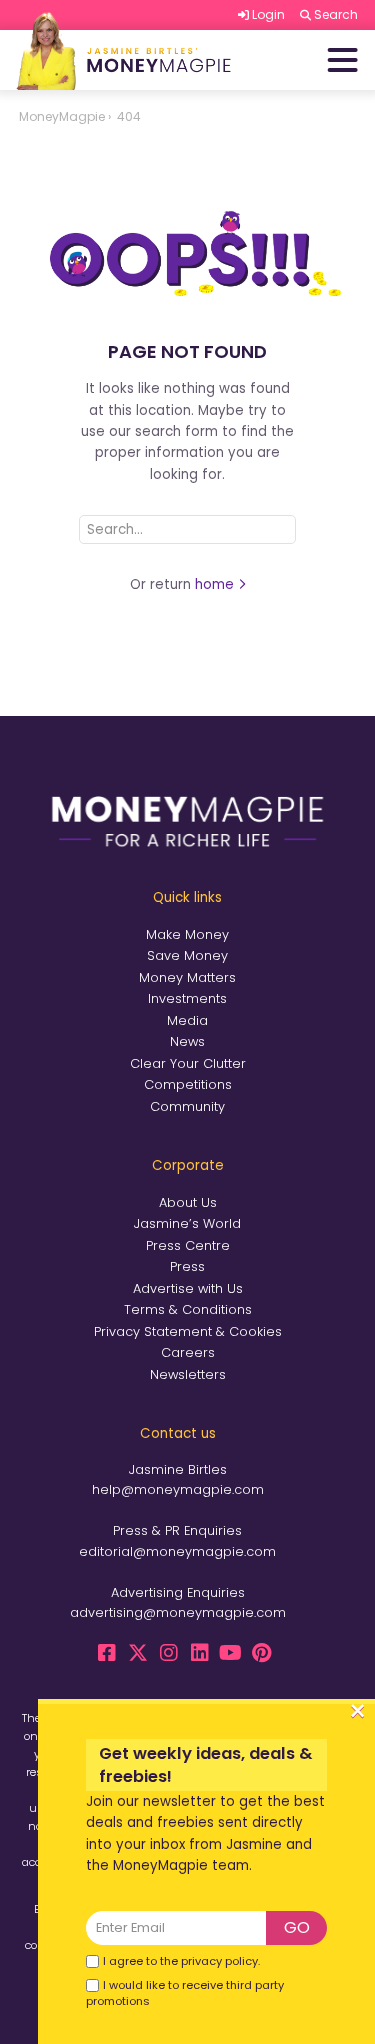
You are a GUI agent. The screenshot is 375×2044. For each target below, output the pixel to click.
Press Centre (188, 1245)
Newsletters (188, 1374)
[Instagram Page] (169, 1653)
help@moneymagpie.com (178, 1489)
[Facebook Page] (107, 1653)
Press (187, 1266)
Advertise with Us (188, 1288)
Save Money (187, 955)
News (187, 1041)
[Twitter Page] (138, 1653)
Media (187, 1020)
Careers (188, 1352)
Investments (187, 998)
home (216, 584)
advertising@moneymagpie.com (178, 1612)
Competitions (188, 1084)
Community (187, 1106)
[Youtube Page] (231, 1653)
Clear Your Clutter (188, 1063)
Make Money (187, 934)
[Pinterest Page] (262, 1653)
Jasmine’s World (187, 1223)
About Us (188, 1202)
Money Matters (187, 977)
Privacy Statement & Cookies (188, 1331)
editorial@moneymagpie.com (177, 1551)
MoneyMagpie (62, 116)
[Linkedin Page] (200, 1653)
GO (297, 1927)
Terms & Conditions (188, 1309)
